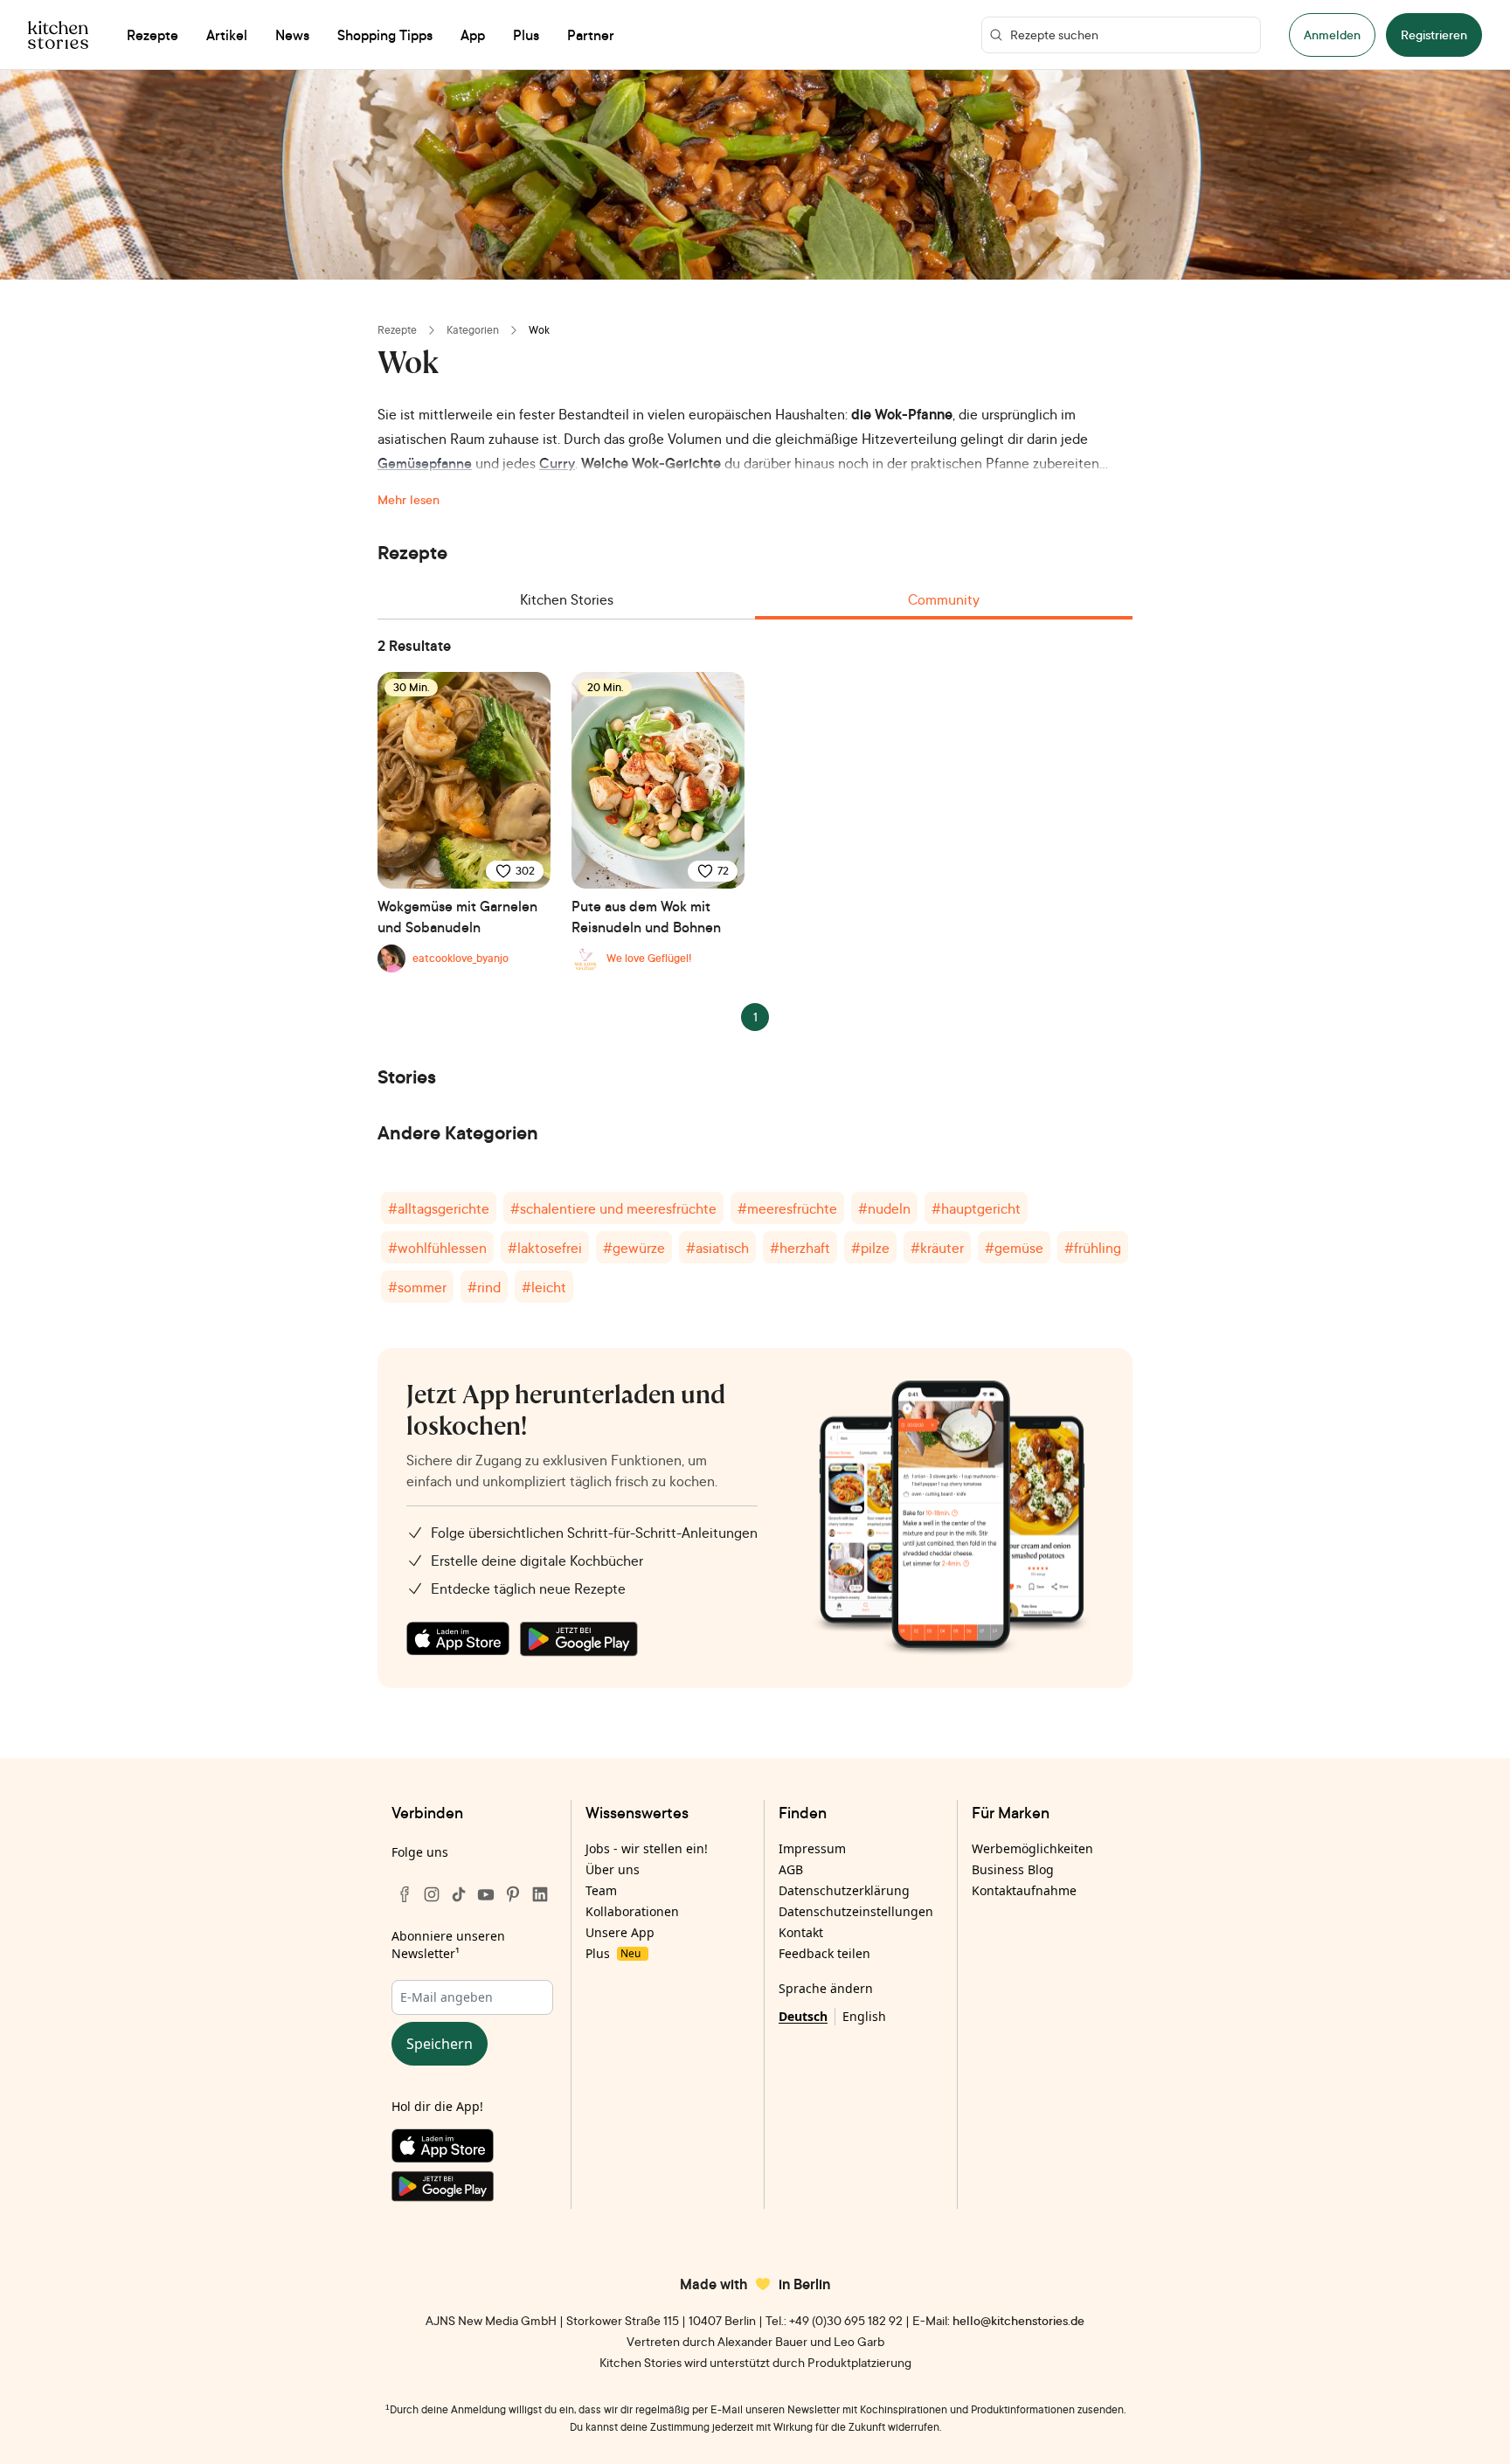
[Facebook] (405, 1894)
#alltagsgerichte (439, 1208)
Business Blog (1013, 1869)
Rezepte (397, 330)
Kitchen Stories (567, 599)
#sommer (417, 1287)
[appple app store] (458, 1639)
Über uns (613, 1869)
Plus (613, 1953)
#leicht (544, 1287)
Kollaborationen (632, 1911)
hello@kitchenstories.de (1018, 2320)
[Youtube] (486, 1894)
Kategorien (473, 330)
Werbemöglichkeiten (1032, 1848)
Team (601, 1890)
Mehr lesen (409, 499)
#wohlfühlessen (437, 1248)
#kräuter (937, 1248)
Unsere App (620, 1932)
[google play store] (579, 1639)
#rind (484, 1287)
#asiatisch (717, 1248)
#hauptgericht (976, 1208)
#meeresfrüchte (787, 1208)
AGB (791, 1869)
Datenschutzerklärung (844, 1890)
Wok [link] (539, 330)
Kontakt (801, 1932)
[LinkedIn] (540, 1894)
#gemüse (1014, 1248)
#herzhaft (800, 1248)
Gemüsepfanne (425, 463)
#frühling (1093, 1248)
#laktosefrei (545, 1248)
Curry (557, 463)
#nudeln (884, 1208)
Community (944, 599)
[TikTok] (459, 1894)
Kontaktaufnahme (1024, 1890)
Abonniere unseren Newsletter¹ (448, 1945)
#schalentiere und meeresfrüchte (613, 1208)
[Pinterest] (513, 1894)
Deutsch (803, 2016)
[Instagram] (432, 1894)
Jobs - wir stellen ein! (647, 1848)
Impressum (812, 1848)
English (864, 2016)
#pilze (870, 1248)
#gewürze (634, 1248)
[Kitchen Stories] (58, 35)
